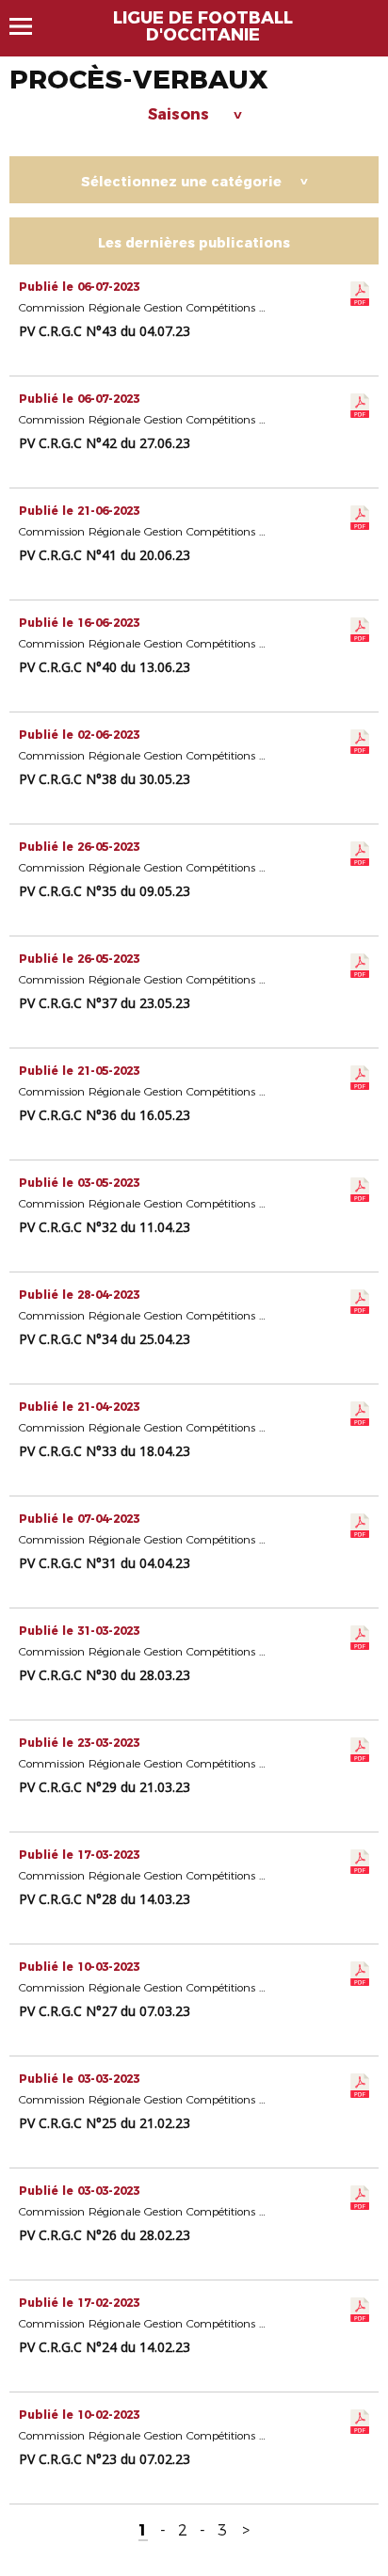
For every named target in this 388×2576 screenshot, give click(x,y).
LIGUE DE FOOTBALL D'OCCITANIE (203, 26)
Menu (30, 26)
